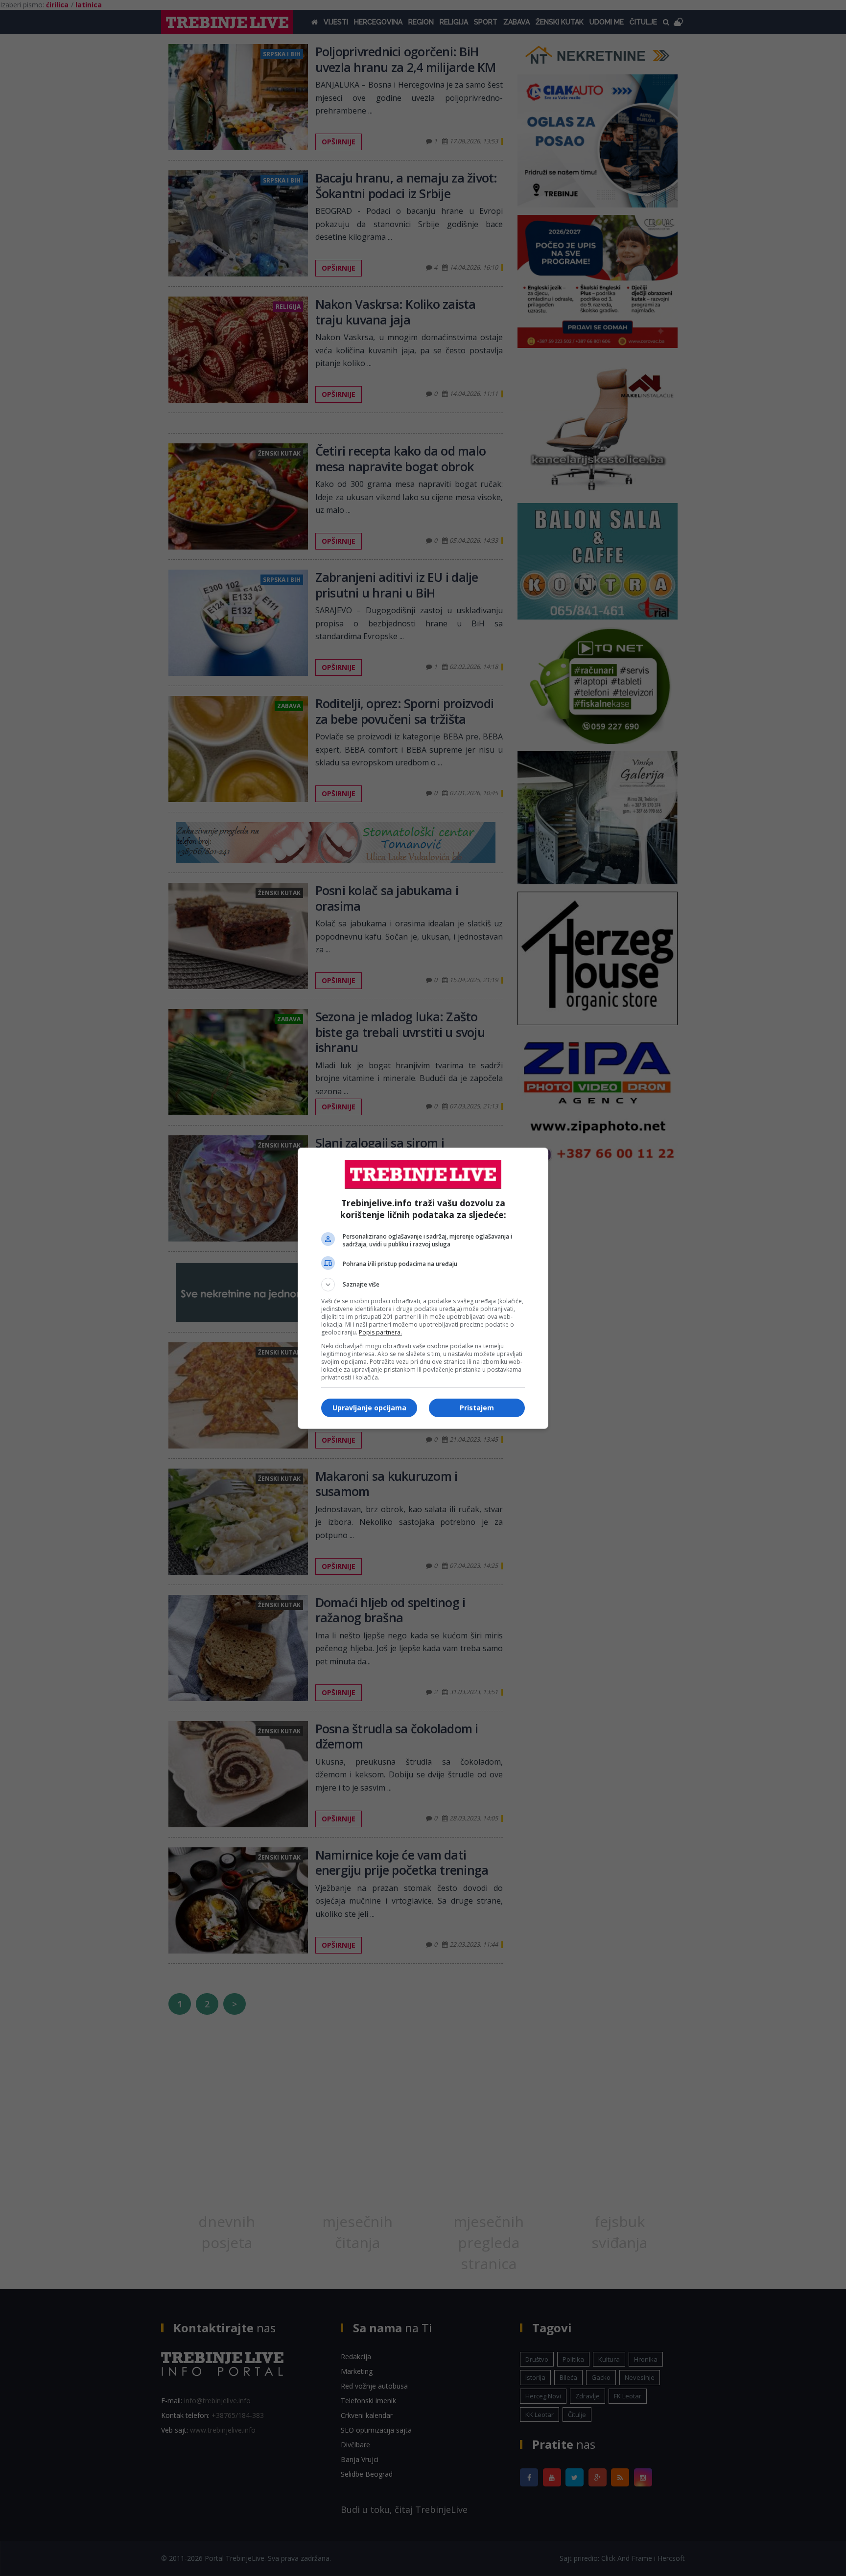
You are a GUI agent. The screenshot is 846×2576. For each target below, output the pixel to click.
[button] (423, 1285)
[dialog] (423, 1288)
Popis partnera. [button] (380, 1332)
